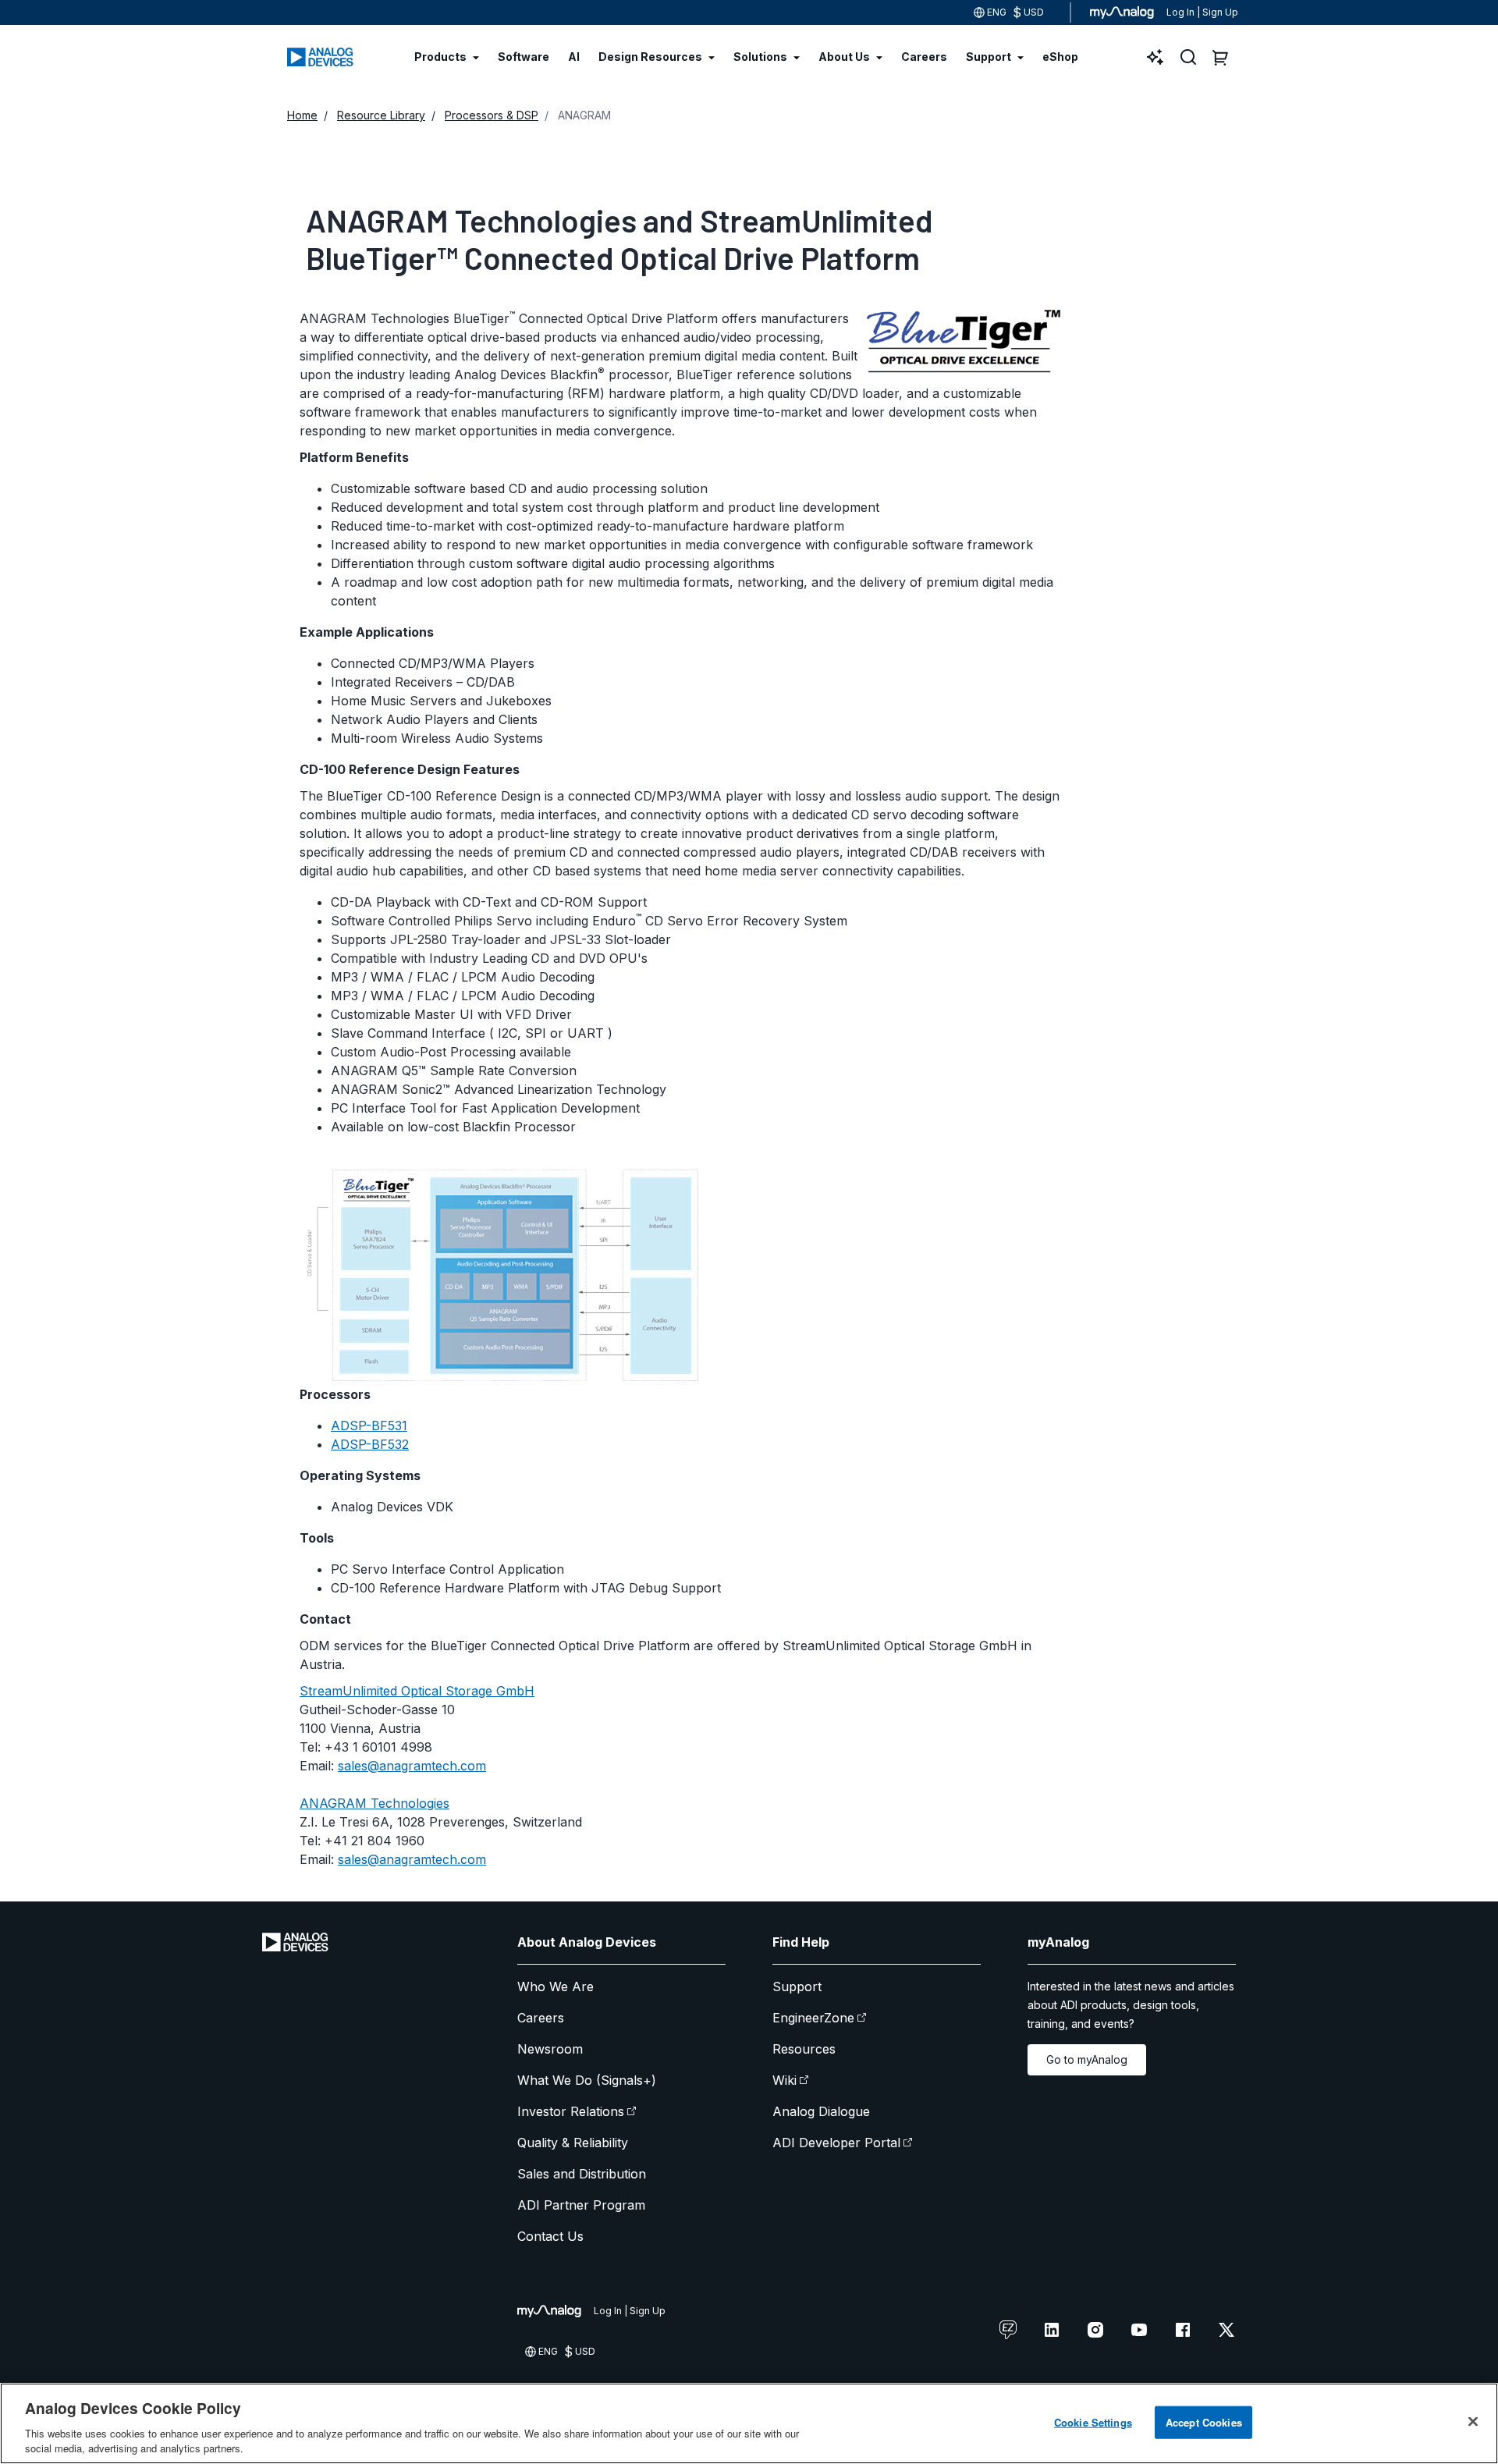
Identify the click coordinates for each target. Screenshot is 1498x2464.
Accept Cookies (1204, 2422)
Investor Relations (571, 2111)
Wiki (784, 2080)
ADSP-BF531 (369, 1425)
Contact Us (550, 2236)
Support (797, 1986)
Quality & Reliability (573, 2143)
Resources (804, 2049)
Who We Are (556, 1986)
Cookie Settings (1093, 2422)
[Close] (1473, 2422)
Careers (541, 2018)
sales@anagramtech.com (412, 1766)
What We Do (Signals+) (587, 2080)
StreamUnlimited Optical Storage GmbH (417, 1691)
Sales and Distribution (582, 2174)
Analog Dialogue (821, 2111)
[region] (749, 2423)
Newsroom (550, 2049)
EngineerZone (813, 2018)
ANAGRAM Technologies (374, 1803)
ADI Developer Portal (836, 2143)
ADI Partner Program (581, 2205)
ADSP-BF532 (370, 1444)
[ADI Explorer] (1155, 57)
